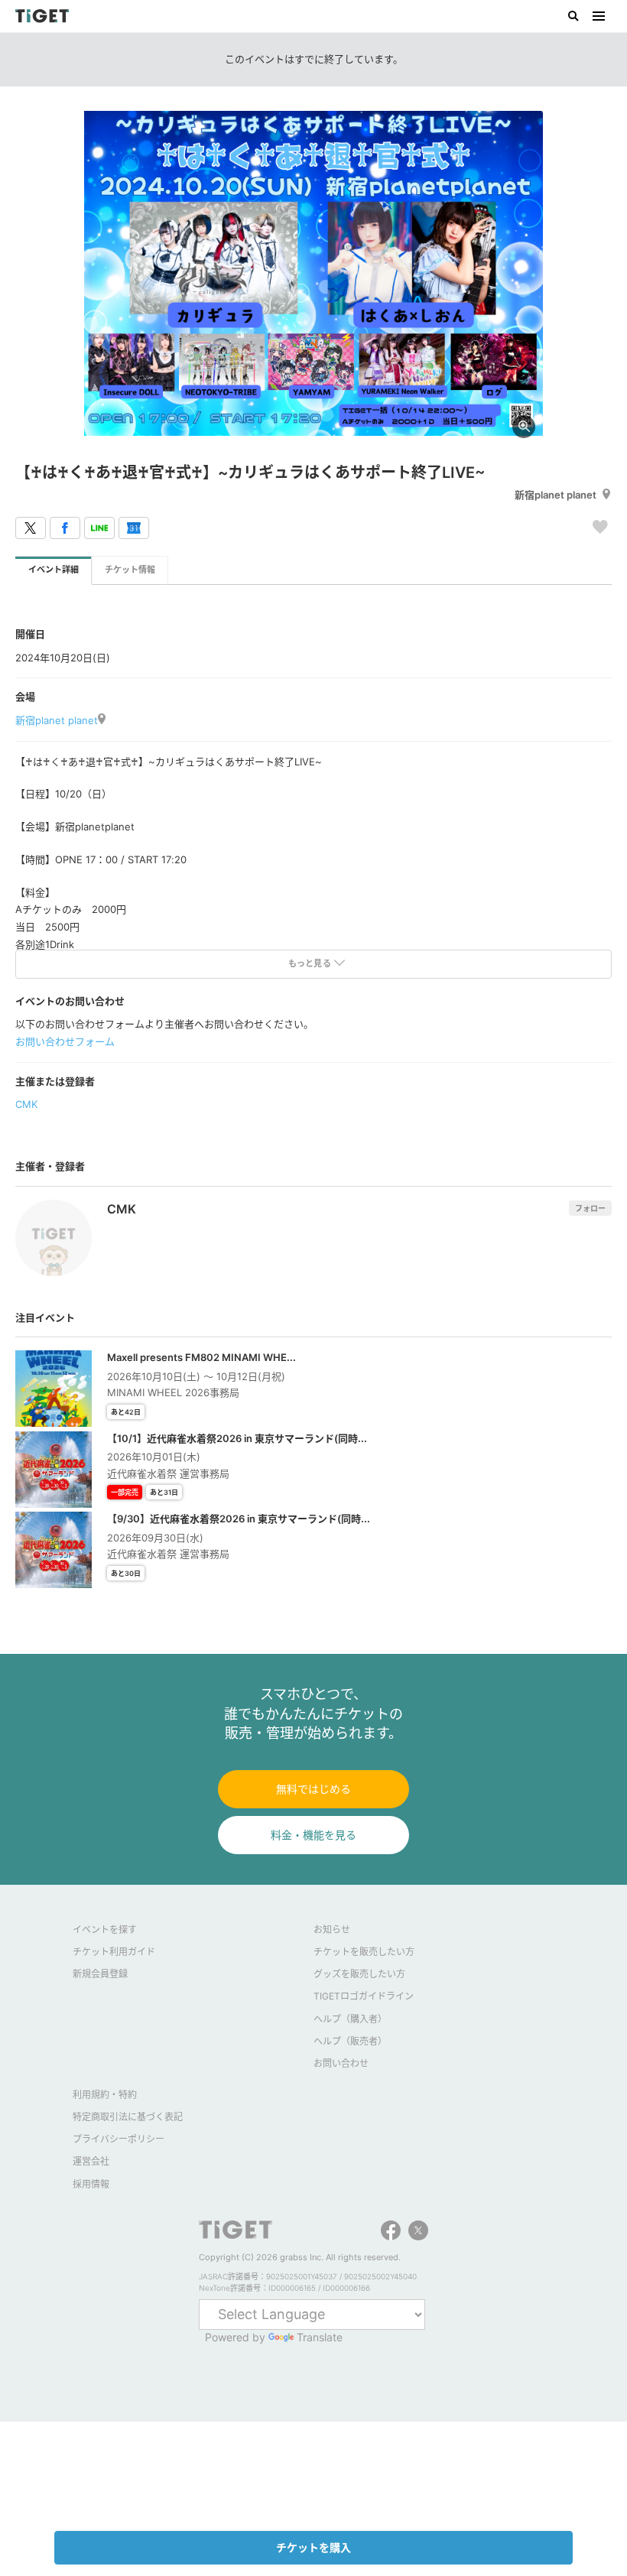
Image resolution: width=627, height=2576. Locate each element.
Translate (320, 2337)
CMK (26, 1104)
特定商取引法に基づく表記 (128, 2117)
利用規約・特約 (105, 2095)
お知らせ (332, 1930)
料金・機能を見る (313, 1835)
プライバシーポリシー (119, 2139)
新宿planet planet (556, 495)
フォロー (590, 1208)
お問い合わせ (341, 2063)
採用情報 (91, 2184)
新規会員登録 (100, 1974)
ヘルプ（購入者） (350, 2019)
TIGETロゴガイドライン (364, 1996)
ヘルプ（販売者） (350, 2041)
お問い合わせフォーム (65, 1041)
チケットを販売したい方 (364, 1952)
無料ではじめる (313, 1789)
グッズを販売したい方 (359, 1974)
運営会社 (91, 2161)
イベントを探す (105, 1930)
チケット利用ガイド (114, 1952)
